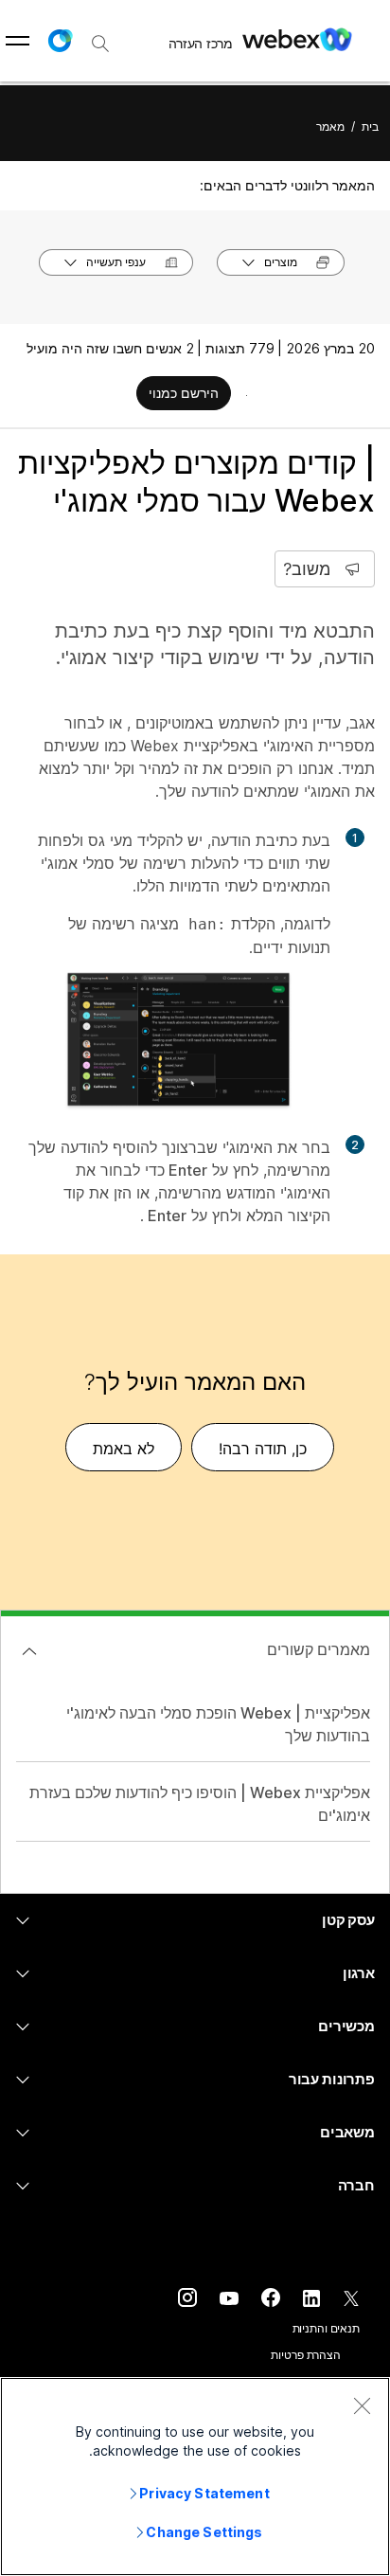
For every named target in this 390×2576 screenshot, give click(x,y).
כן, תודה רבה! (263, 1449)
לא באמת (124, 1449)
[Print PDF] (247, 395)
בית (370, 126)
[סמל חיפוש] (100, 44)
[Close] (362, 2405)
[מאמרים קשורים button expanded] (29, 1651)
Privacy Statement (204, 2493)
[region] (195, 2477)
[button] (60, 41)
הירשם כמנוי (184, 393)
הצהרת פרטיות (306, 2355)
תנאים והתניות (326, 2328)
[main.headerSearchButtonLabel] (100, 37)
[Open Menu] (18, 41)
